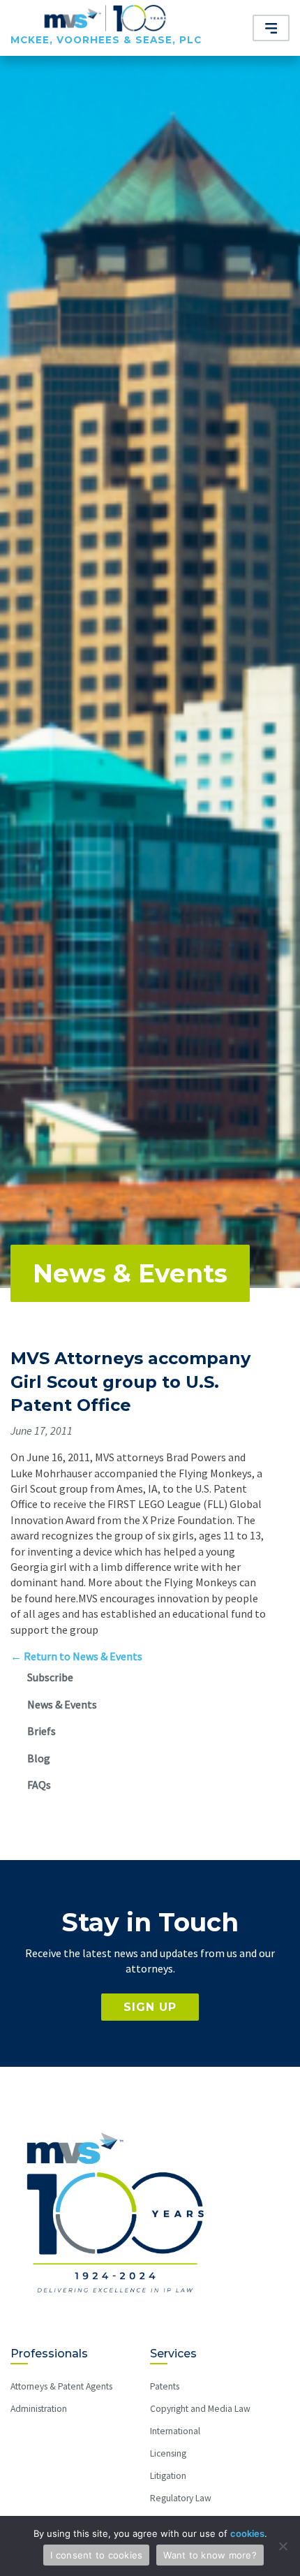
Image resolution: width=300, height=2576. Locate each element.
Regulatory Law (181, 2498)
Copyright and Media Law (200, 2409)
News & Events (130, 1273)
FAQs (39, 1785)
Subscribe (50, 1677)
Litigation (168, 2476)
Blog (39, 1758)
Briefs (42, 1731)
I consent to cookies (96, 2555)
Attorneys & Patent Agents (61, 2386)
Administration (39, 2409)
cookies (247, 2533)
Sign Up (150, 2007)
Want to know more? (210, 2555)
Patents (165, 2386)
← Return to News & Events (76, 1656)
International (175, 2431)
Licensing (168, 2453)
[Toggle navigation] (271, 28)
